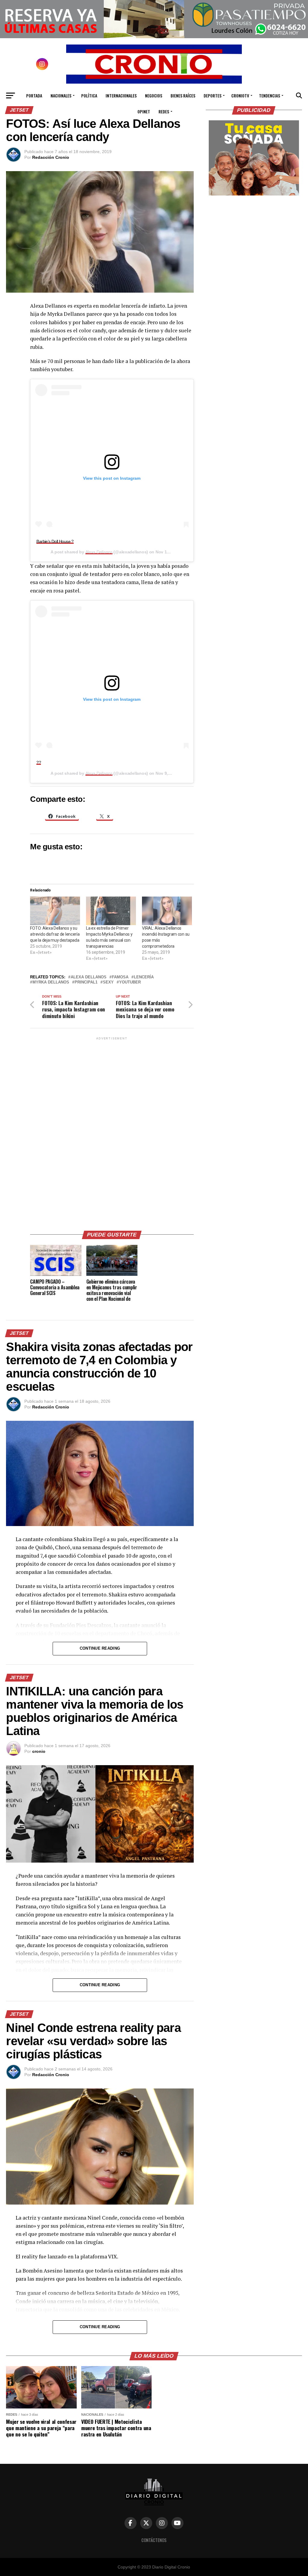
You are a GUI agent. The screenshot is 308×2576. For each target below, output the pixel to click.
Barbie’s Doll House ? (55, 541)
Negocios (154, 95)
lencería (144, 977)
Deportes (213, 95)
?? (39, 762)
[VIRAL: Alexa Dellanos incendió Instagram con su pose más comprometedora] (167, 911)
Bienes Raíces (183, 95)
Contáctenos (154, 2540)
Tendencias (269, 95)
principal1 (86, 982)
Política (89, 95)
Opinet (144, 111)
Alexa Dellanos (99, 552)
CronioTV (240, 95)
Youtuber (130, 982)
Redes (164, 111)
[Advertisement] (112, 1131)
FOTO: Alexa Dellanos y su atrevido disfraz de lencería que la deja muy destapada (55, 934)
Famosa (120, 977)
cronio (39, 1751)
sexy (108, 982)
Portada (34, 95)
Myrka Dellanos (51, 982)
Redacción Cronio (51, 157)
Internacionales (121, 95)
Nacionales (61, 95)
